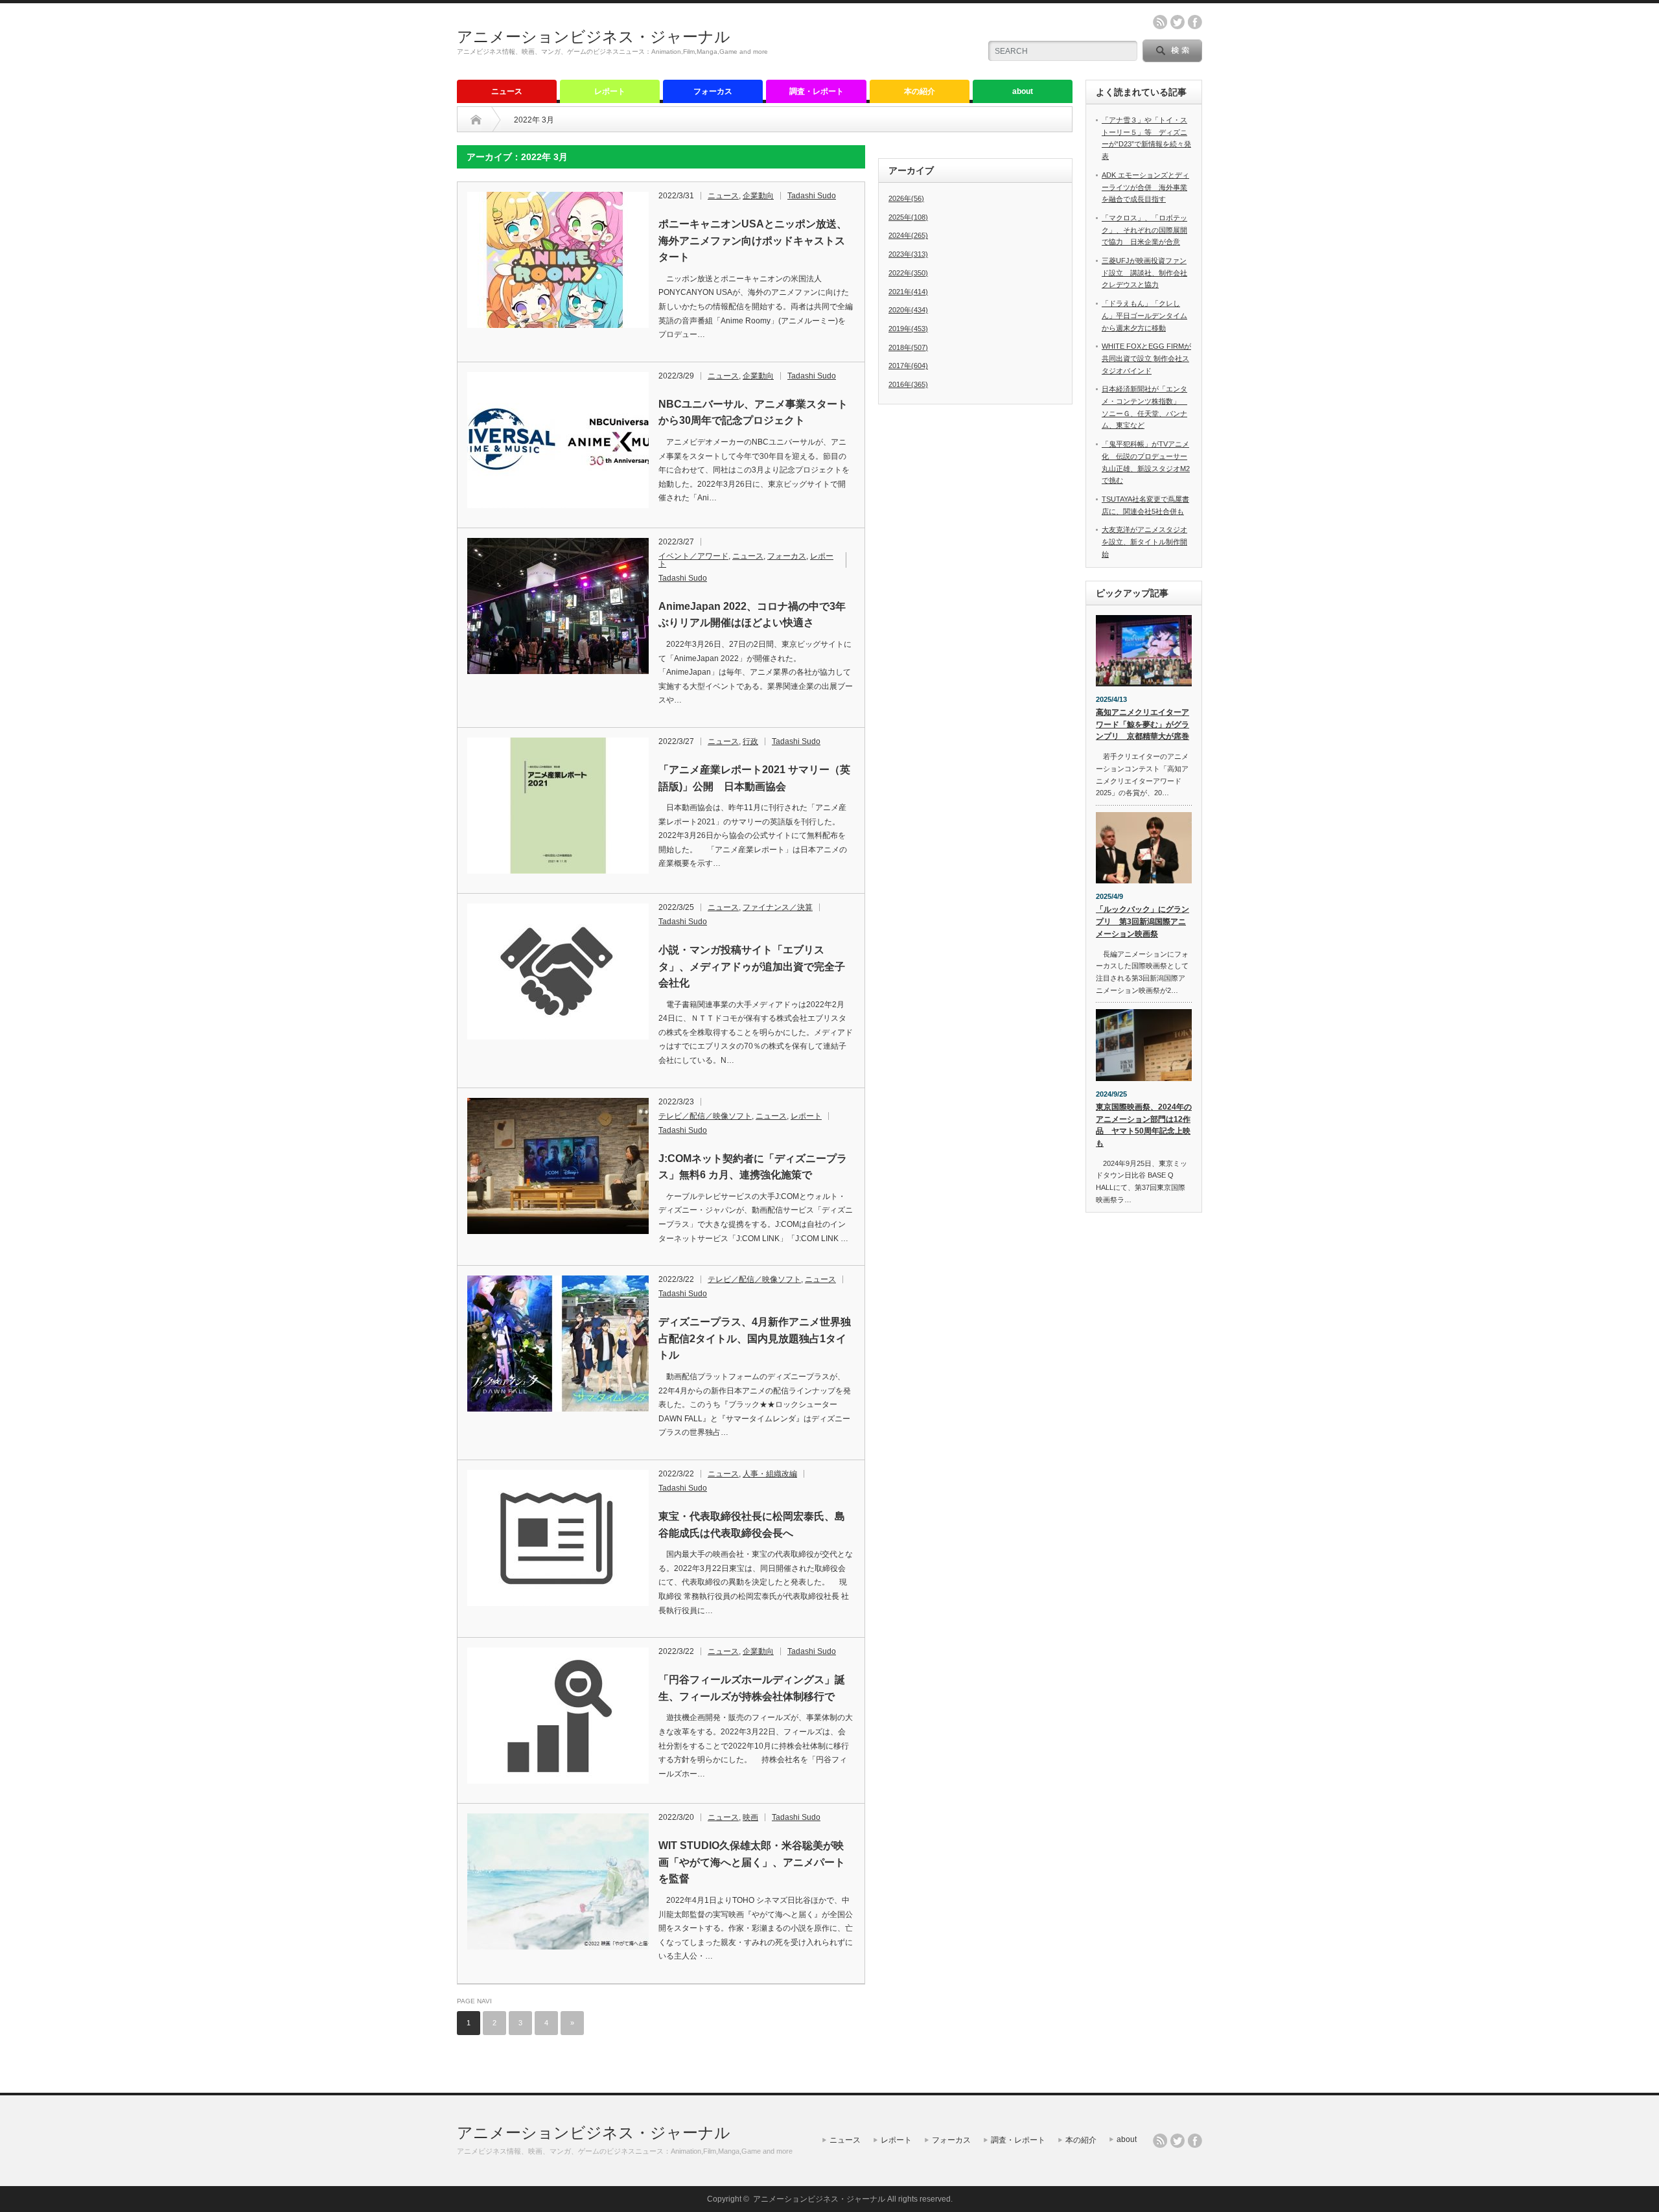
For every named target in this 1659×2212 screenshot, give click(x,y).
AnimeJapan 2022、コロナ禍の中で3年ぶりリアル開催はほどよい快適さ (752, 615)
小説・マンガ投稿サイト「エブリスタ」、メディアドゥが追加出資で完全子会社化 (752, 966)
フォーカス (713, 91)
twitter (1178, 22)
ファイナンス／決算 (778, 907)
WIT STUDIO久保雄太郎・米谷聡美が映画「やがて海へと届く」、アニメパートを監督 (752, 1862)
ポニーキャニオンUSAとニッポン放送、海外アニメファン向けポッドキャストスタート (753, 240)
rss (1160, 22)
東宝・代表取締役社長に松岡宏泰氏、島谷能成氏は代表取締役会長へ (752, 1525)
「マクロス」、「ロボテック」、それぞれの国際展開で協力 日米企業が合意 (1144, 230)
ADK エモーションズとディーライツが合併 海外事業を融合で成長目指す (1145, 187)
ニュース (507, 91)
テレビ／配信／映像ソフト (705, 1116)
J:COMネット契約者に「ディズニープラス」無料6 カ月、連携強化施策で (753, 1167)
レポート (610, 91)
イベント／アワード (693, 556)
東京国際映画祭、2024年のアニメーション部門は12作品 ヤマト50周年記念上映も (1144, 1125)
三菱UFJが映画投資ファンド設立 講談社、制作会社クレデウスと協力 (1144, 273)
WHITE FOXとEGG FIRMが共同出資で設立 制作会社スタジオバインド (1146, 358)
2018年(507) (908, 347)
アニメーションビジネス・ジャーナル (594, 37)
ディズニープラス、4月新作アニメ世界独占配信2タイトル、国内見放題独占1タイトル (755, 1338)
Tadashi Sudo (812, 196)
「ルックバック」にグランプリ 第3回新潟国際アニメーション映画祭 (1143, 921)
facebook (1195, 22)
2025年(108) (908, 217)
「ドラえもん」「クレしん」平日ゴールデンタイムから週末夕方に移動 (1144, 315)
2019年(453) (908, 329)
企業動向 (758, 196)
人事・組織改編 (770, 1474)
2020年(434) (908, 310)
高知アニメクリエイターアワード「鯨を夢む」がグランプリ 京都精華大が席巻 (1143, 724)
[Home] (476, 120)
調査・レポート (817, 91)
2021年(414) (908, 292)
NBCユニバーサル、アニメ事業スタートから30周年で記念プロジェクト (753, 413)
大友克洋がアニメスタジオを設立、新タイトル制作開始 (1144, 541)
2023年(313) (908, 254)
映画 (750, 1817)
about (1023, 91)
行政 (750, 741)
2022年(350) (908, 273)
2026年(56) (906, 198)
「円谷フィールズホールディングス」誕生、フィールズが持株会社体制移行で (752, 1688)
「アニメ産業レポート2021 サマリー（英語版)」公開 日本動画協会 (754, 778)
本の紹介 (920, 91)
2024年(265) (908, 235)
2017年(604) (908, 366)
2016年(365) (908, 384)
